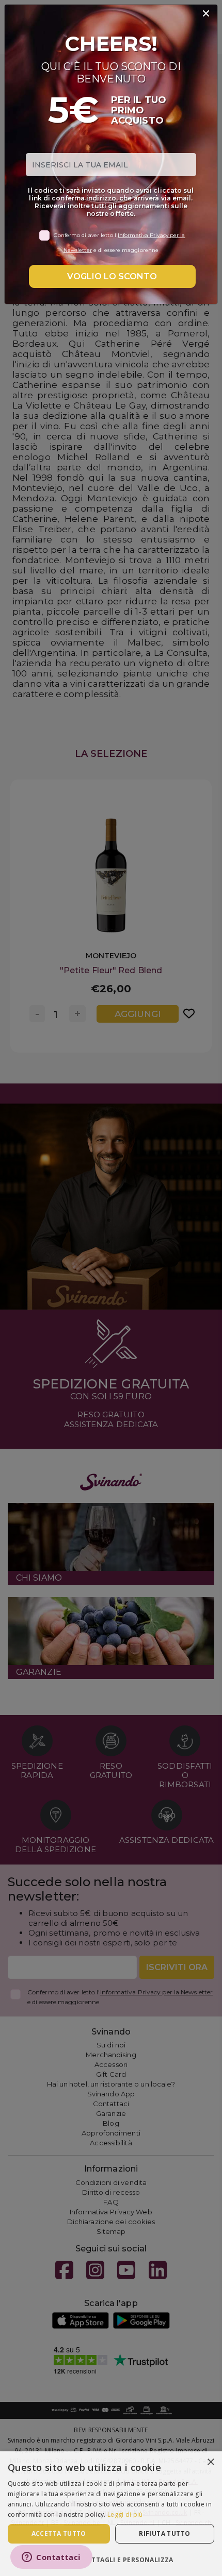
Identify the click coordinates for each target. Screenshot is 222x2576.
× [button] (210, 2462)
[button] (111, 2559)
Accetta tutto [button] (59, 2533)
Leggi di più (125, 2514)
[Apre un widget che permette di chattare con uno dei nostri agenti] (51, 2558)
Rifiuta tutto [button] (164, 2533)
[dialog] (111, 2514)
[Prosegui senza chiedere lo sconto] (206, 14)
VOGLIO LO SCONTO (112, 276)
